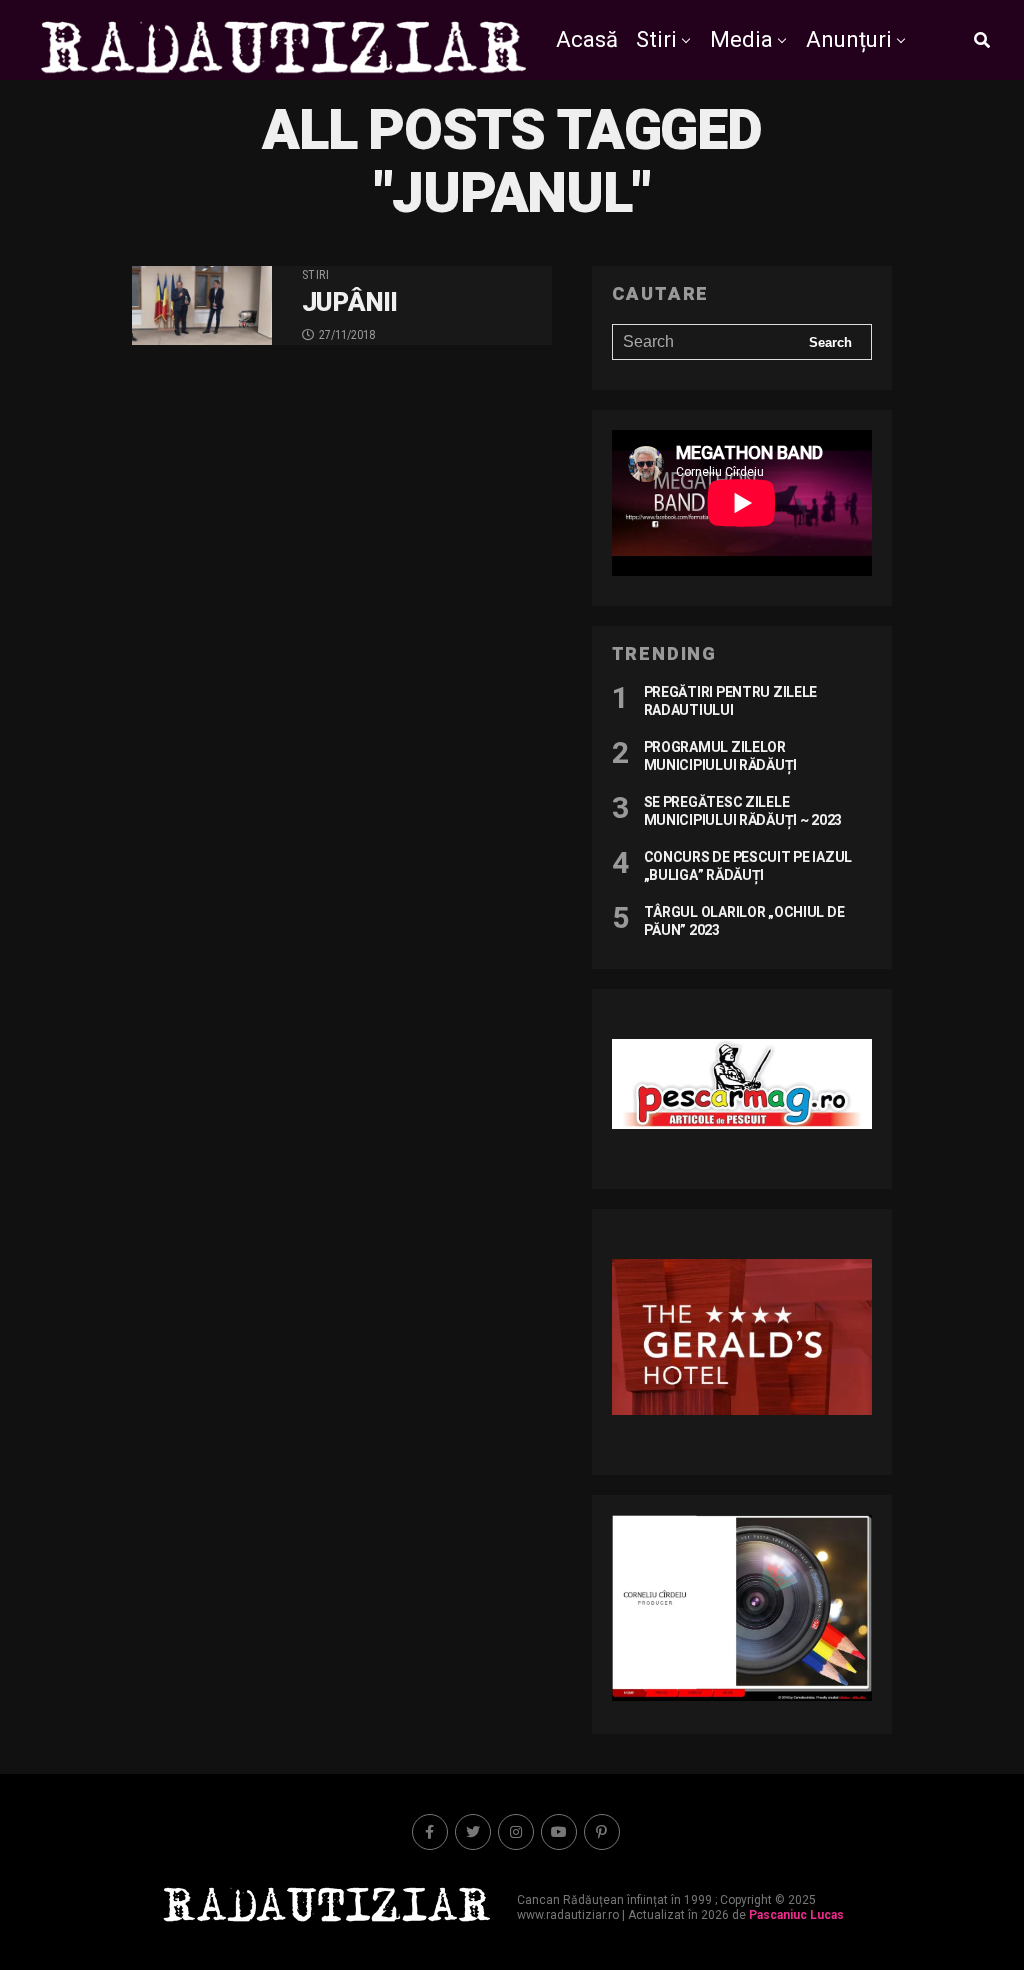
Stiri (656, 39)
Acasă (587, 39)
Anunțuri (849, 39)
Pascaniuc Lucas (796, 1915)
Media (741, 39)
